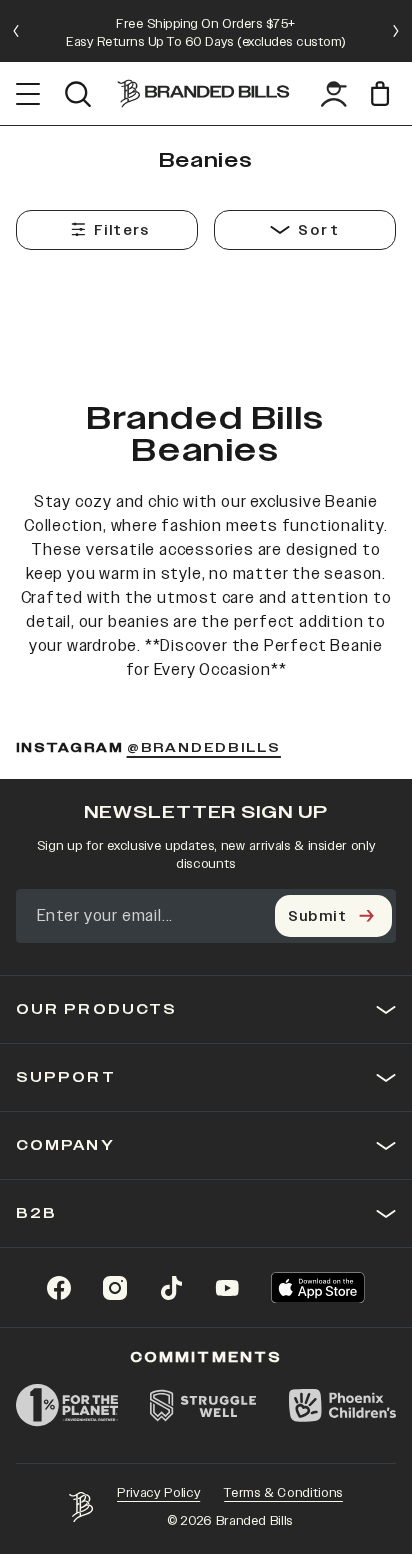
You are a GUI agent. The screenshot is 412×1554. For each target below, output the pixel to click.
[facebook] (59, 1288)
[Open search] (77, 94)
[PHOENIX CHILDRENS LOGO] (342, 1405)
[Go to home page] (81, 1507)
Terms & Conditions (283, 1493)
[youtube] (227, 1288)
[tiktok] (171, 1288)
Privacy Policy (158, 1493)
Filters (122, 230)
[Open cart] (383, 93)
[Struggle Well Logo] (204, 1405)
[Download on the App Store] (318, 1287)
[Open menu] (28, 94)
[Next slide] (396, 31)
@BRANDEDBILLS (204, 748)
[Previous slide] (16, 31)
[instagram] (115, 1288)
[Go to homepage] (203, 94)
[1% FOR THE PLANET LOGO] (67, 1405)
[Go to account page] (334, 94)
